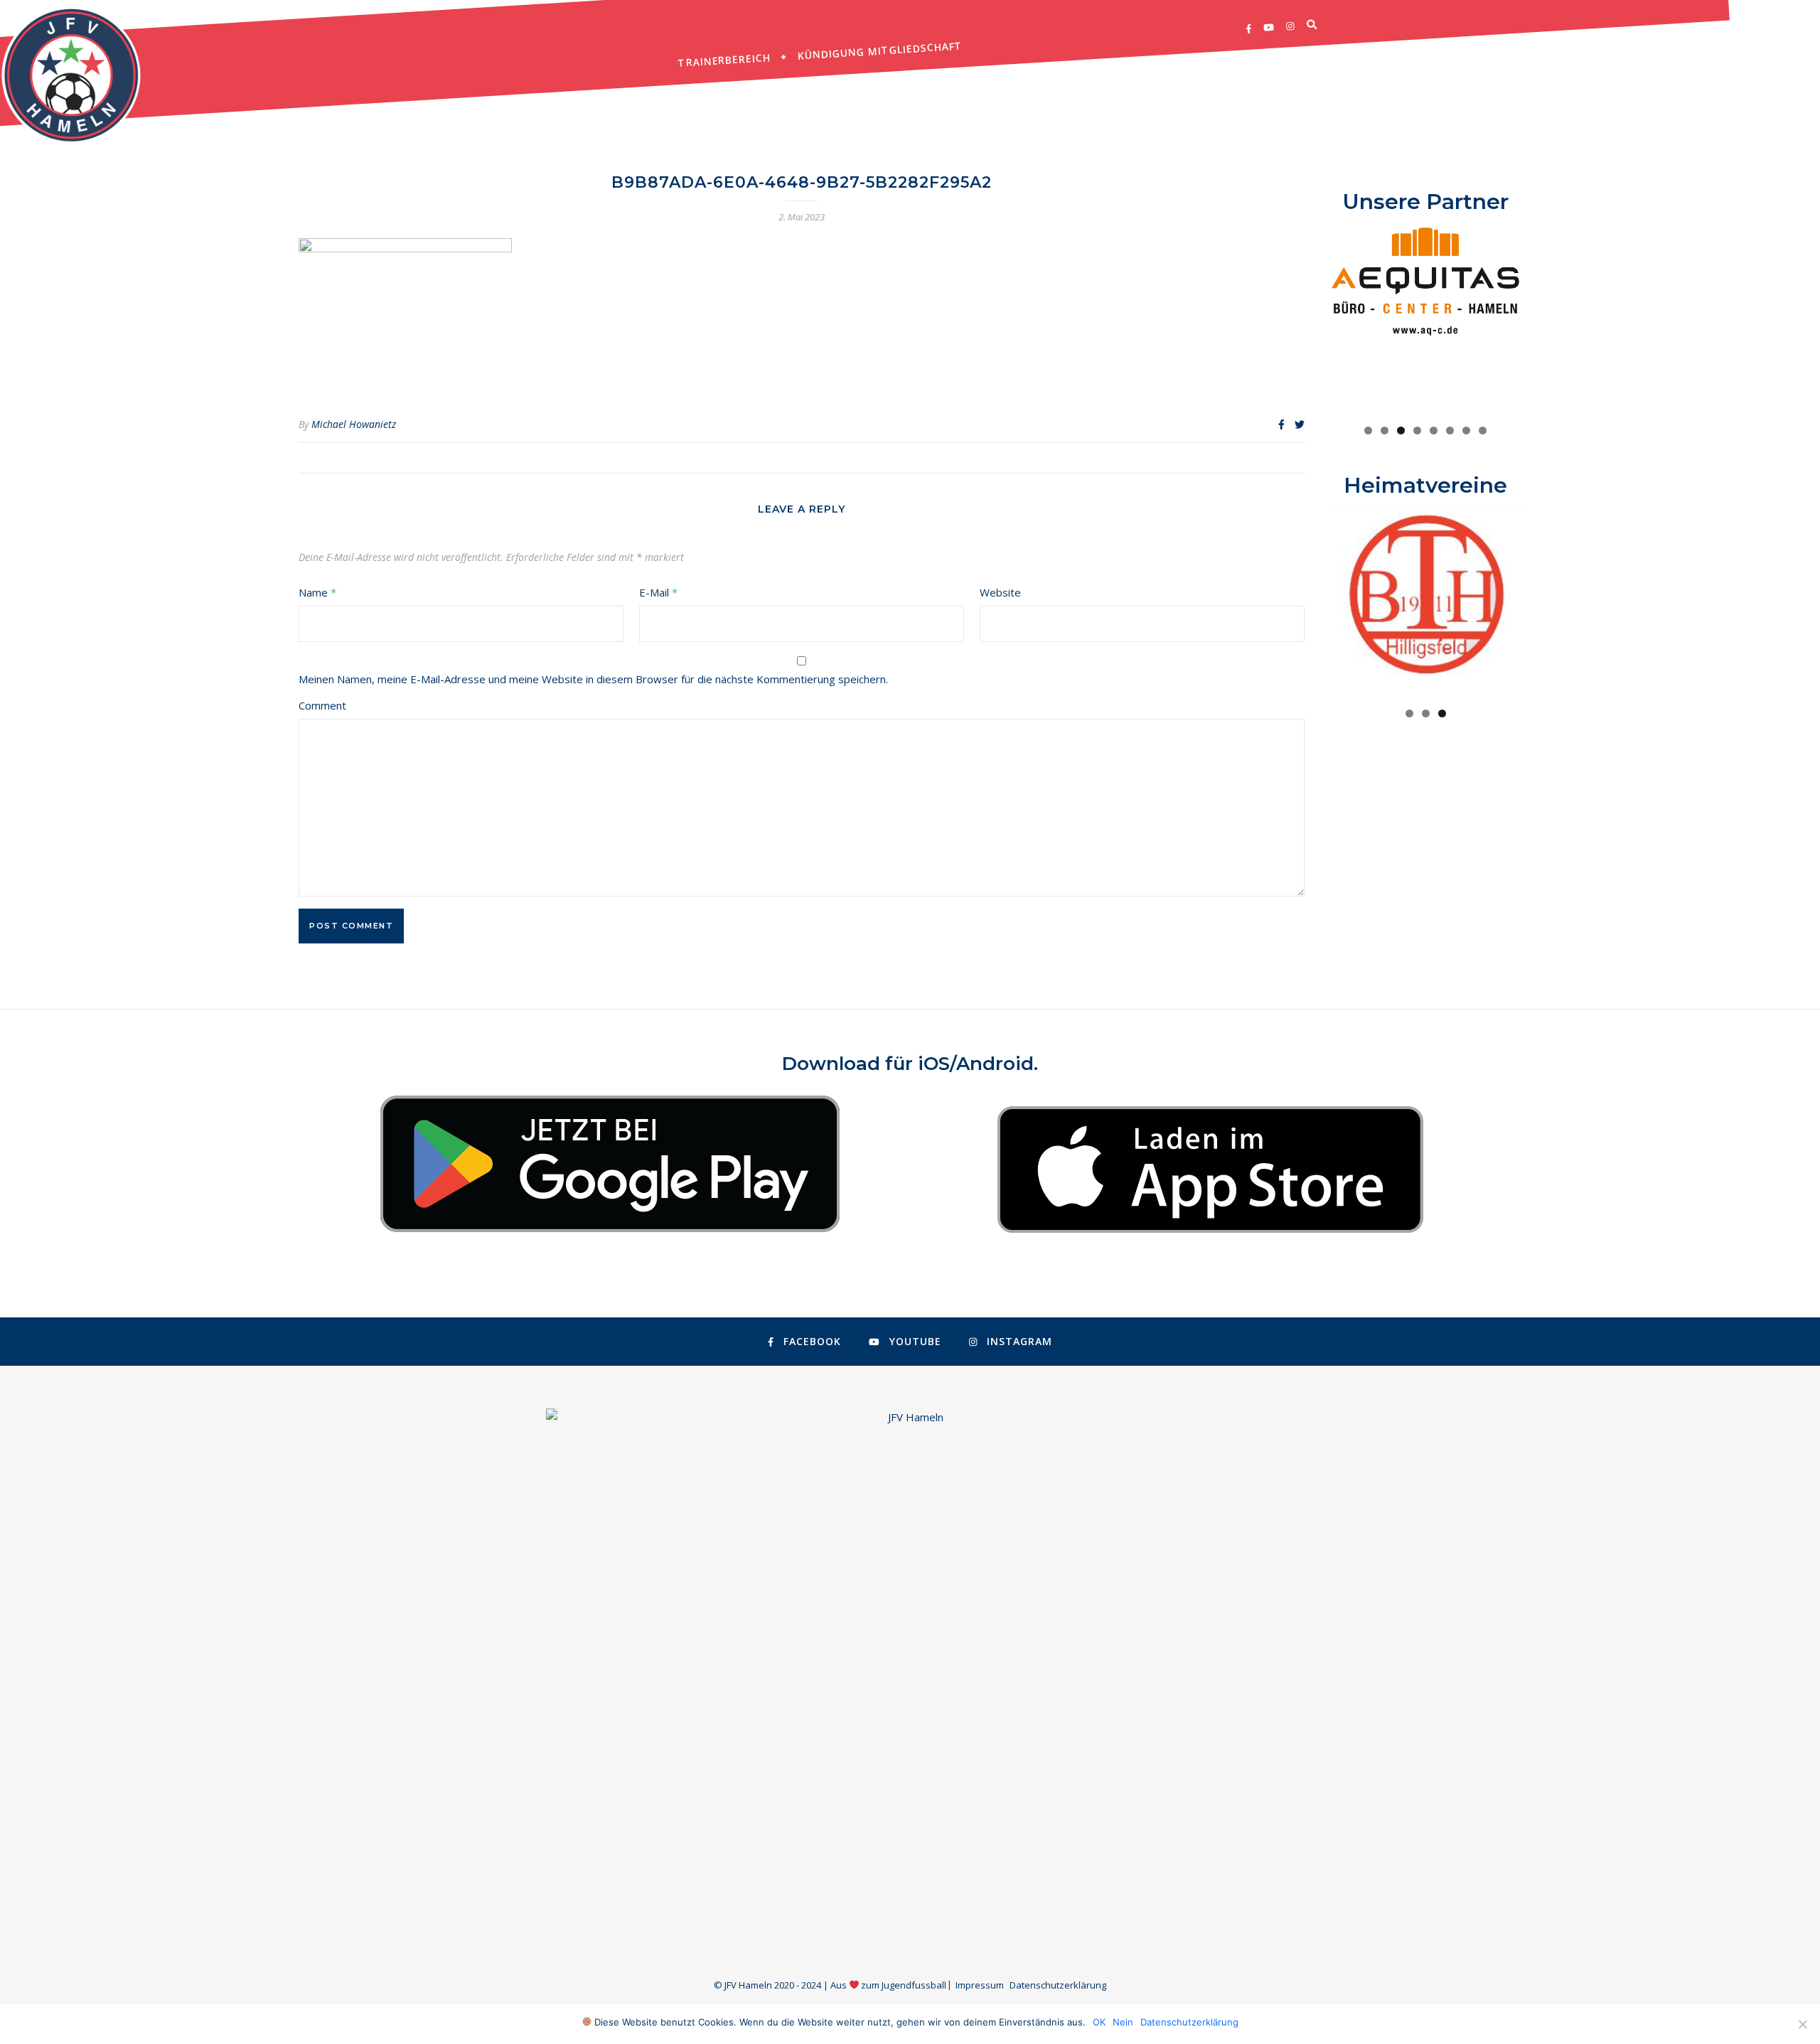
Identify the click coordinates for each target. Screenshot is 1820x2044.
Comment (322, 705)
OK (1099, 2022)
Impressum (980, 1985)
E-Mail (658, 592)
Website (1000, 592)
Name (317, 592)
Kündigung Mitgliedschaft (880, 50)
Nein (1123, 2022)
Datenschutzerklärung (1058, 1985)
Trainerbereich (724, 60)
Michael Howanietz (354, 424)
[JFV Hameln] (71, 75)
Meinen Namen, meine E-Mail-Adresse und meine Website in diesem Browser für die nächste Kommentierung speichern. (593, 679)
